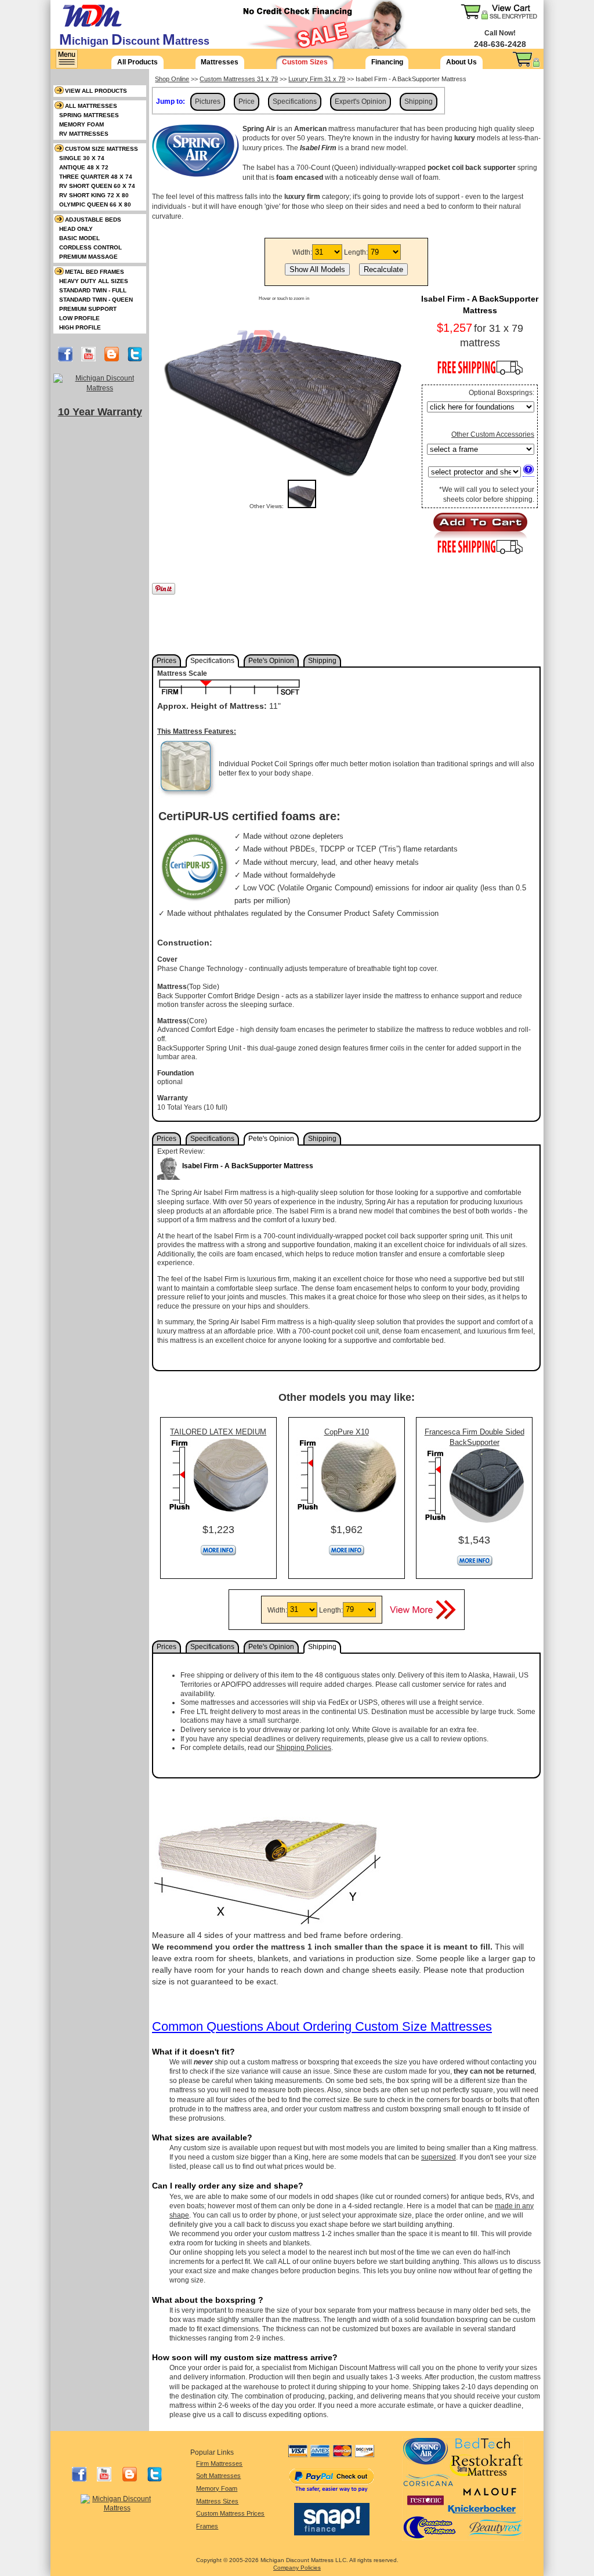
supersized (439, 2157)
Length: (356, 252)
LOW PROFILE (79, 318)
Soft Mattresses (218, 2476)
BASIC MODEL (79, 238)
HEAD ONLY (76, 229)
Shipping (419, 102)
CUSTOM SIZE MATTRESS (102, 149)
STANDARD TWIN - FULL (93, 290)
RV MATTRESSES (84, 134)
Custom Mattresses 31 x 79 (239, 79)
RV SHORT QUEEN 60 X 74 (97, 186)
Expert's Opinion (361, 102)
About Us (461, 62)
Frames (207, 2526)
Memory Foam (217, 2488)
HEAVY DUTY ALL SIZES (94, 281)
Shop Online (172, 79)
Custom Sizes (305, 62)
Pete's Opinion (271, 661)
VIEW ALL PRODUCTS (96, 91)
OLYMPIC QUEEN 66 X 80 (95, 204)
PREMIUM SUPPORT (88, 309)
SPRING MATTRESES (89, 115)
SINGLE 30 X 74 (82, 158)
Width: (302, 252)
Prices (166, 661)
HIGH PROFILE (80, 327)
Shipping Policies (304, 1748)
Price (247, 102)
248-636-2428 (500, 44)
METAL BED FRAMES (95, 272)
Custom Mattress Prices (230, 2513)
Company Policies (297, 2568)
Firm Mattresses (219, 2463)
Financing (387, 62)
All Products (137, 62)
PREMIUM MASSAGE (88, 257)
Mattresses (220, 62)
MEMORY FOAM (82, 124)
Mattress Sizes (217, 2501)
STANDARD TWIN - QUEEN (96, 300)
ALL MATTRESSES (91, 106)
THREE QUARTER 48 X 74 (96, 177)
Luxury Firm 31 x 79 (317, 79)
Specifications (295, 102)
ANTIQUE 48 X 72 (84, 167)
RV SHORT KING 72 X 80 (94, 195)
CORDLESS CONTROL (90, 247)
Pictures (208, 102)
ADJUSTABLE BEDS (93, 220)
